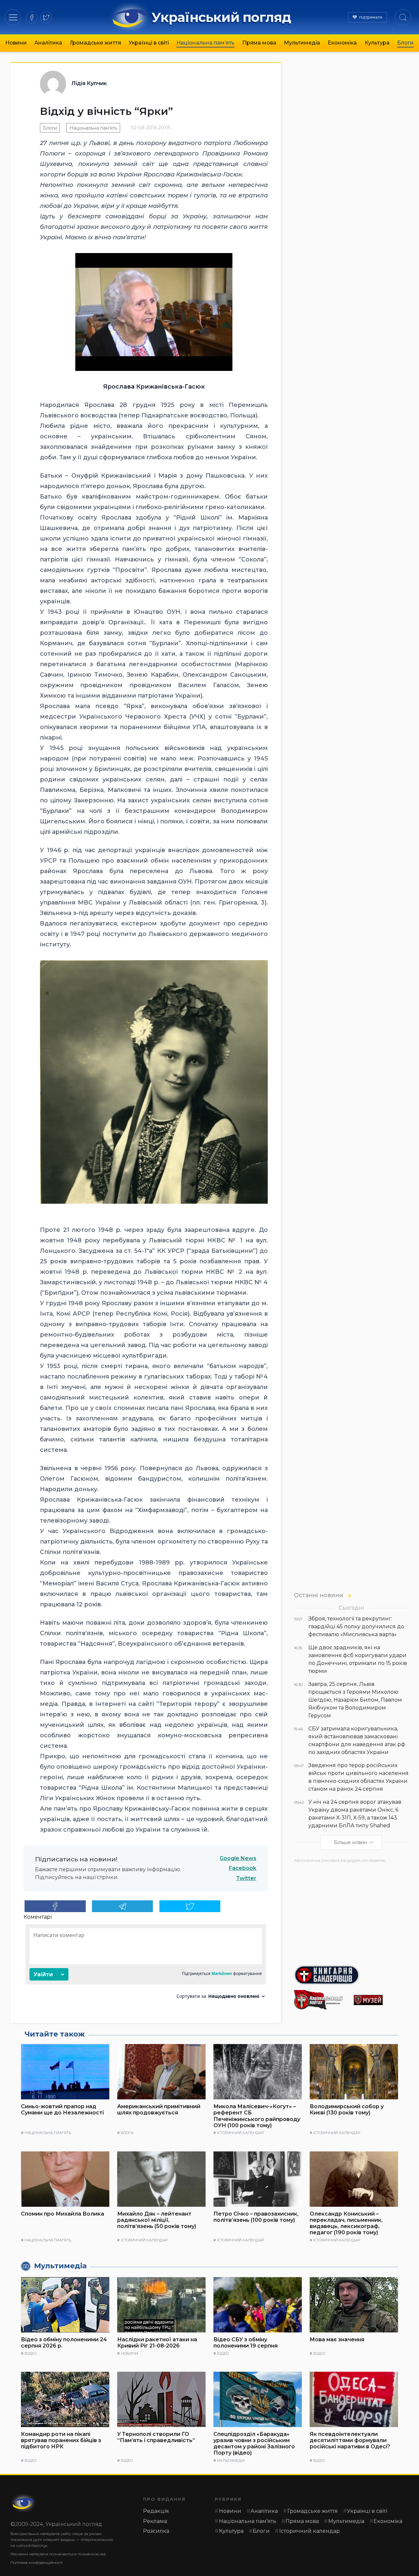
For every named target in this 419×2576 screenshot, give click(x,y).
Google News (238, 1858)
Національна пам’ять (205, 43)
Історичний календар (240, 2133)
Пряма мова (259, 43)
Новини (16, 43)
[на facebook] (32, 17)
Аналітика (48, 43)
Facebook (243, 1868)
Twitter (246, 1878)
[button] (13, 17)
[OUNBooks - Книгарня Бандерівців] (351, 1975)
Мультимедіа (302, 43)
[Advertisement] (351, 1911)
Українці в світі (149, 43)
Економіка (342, 43)
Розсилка (156, 2531)
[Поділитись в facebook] (55, 1906)
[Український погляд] (24, 2503)
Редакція (156, 2511)
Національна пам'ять (93, 128)
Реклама (155, 2521)
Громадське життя (96, 43)
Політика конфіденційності (36, 2562)
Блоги (405, 43)
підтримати (371, 17)
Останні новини (319, 1595)
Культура (377, 43)
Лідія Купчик (89, 83)
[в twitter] (46, 17)
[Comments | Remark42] (146, 1964)
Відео (30, 2353)
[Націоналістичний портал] (321, 2000)
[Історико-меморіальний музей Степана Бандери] (381, 2000)
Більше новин (350, 1842)
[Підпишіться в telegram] (123, 1906)
